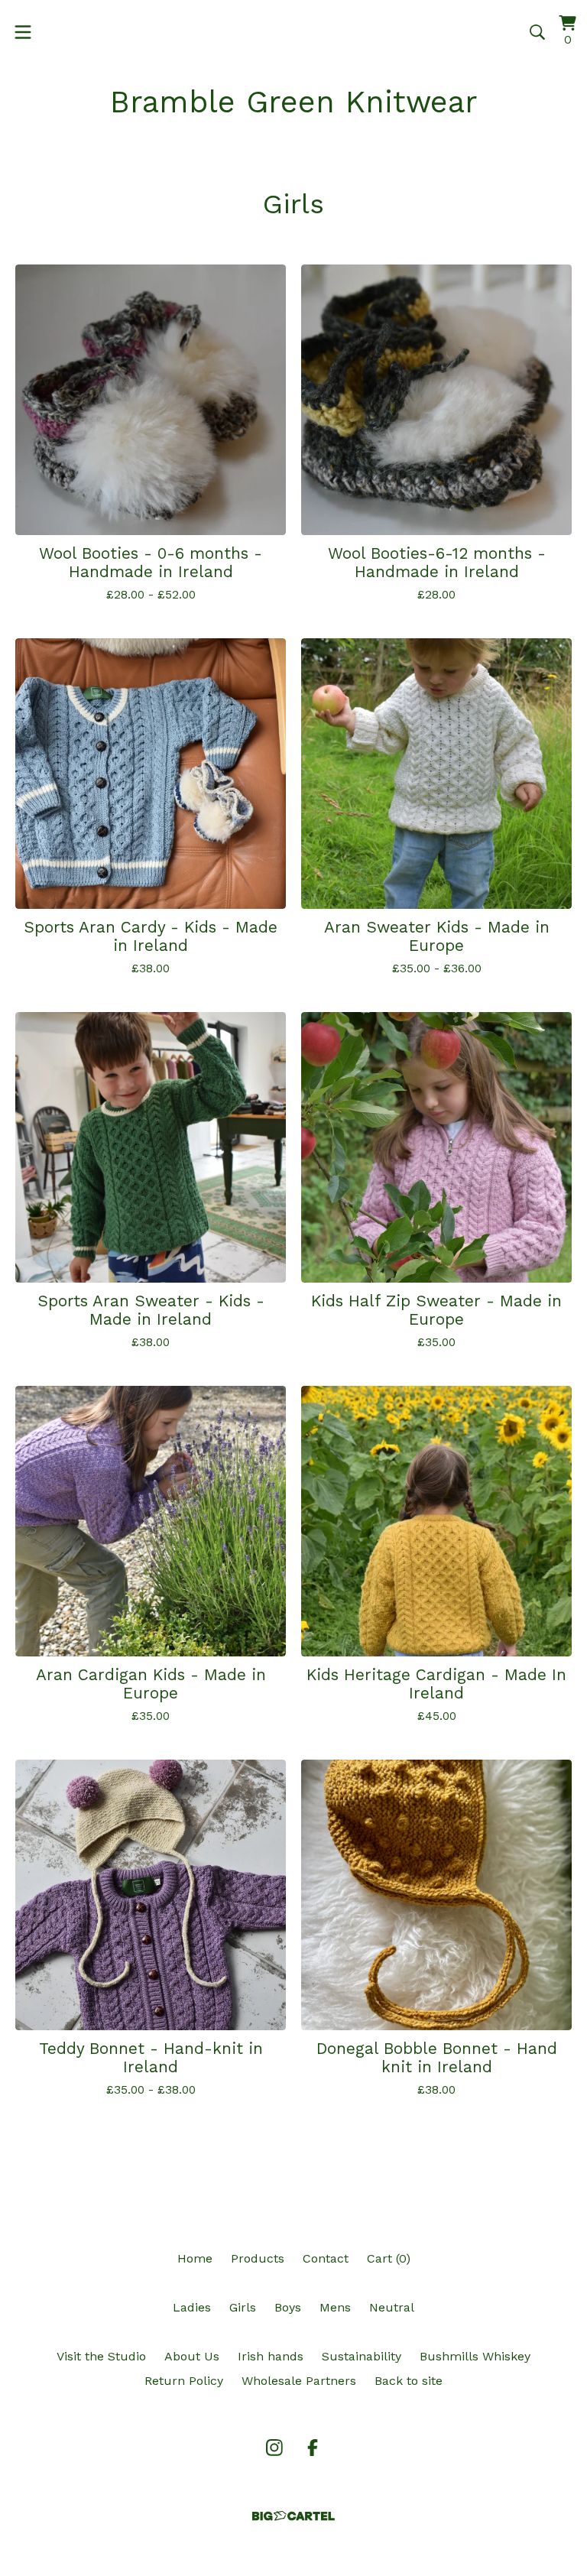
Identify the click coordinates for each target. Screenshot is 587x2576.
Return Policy (184, 2381)
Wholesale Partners (299, 2381)
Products (258, 2258)
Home (195, 2258)
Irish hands (271, 2356)
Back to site (409, 2381)
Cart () (389, 2258)
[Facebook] (313, 2448)
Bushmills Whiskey (475, 2356)
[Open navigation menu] (23, 32)
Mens (335, 2307)
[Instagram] (274, 2448)
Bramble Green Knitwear (294, 102)
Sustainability (362, 2356)
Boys (288, 2307)
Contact (326, 2258)
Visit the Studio (101, 2356)
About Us (192, 2356)
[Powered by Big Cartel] (293, 2516)
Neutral (392, 2307)
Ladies (192, 2307)
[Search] (537, 32)
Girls (243, 2307)
